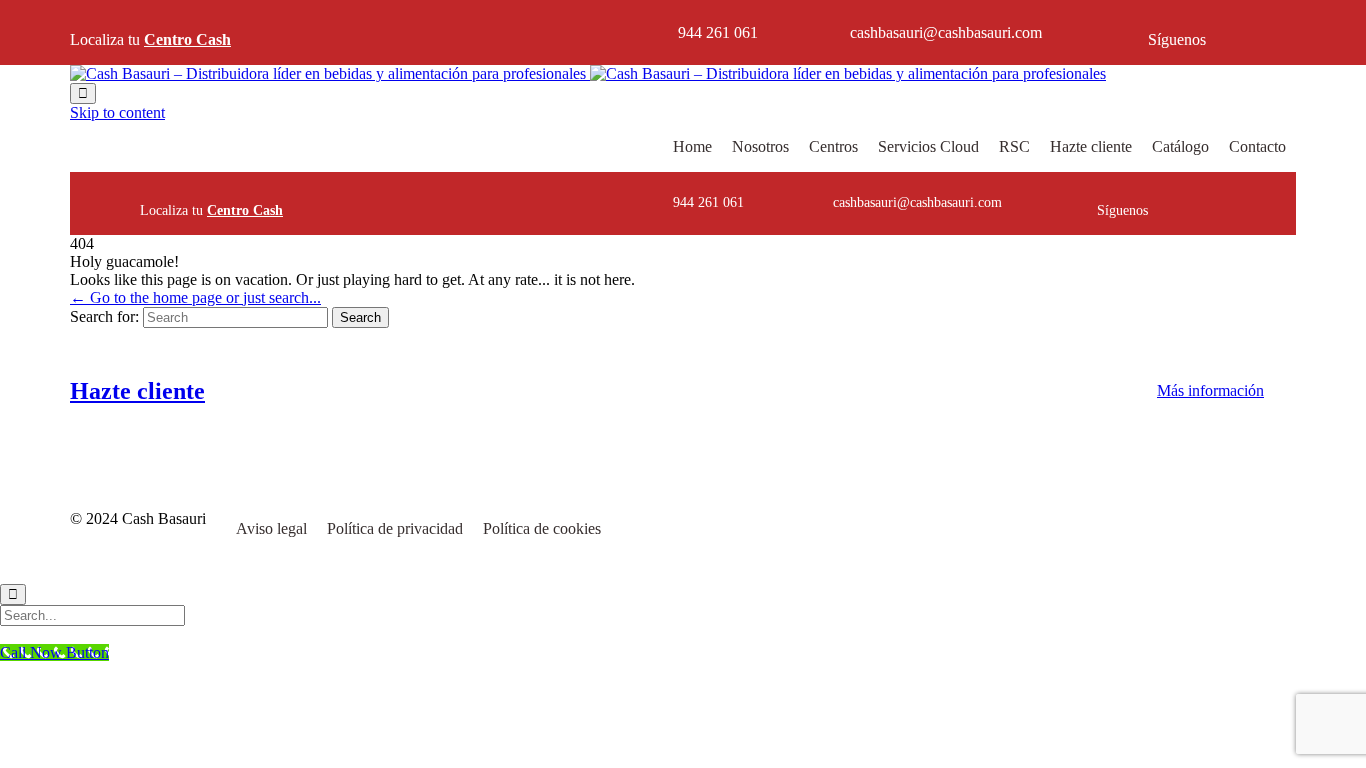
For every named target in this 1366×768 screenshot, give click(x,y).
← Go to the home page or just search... (195, 297)
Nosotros (760, 146)
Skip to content (117, 112)
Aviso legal (271, 528)
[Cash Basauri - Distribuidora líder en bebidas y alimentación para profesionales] (588, 73)
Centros (833, 146)
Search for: (104, 316)
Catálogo (1180, 146)
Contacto (1257, 146)
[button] (1210, 390)
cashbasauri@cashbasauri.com (946, 32)
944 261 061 (718, 32)
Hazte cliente (1091, 146)
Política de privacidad (395, 528)
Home (692, 146)
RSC (1014, 146)
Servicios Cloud (928, 146)
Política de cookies (542, 528)
